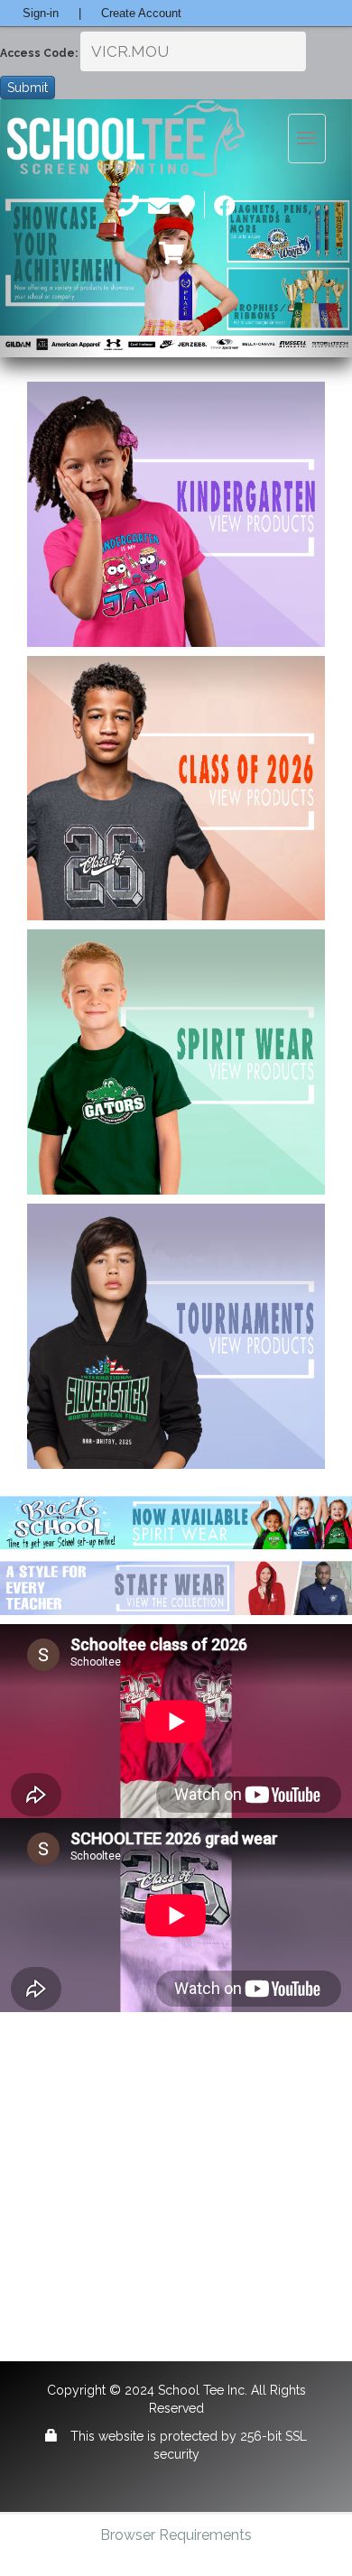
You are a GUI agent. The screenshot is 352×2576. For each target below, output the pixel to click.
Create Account (141, 13)
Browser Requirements (176, 2535)
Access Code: (39, 53)
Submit (28, 88)
